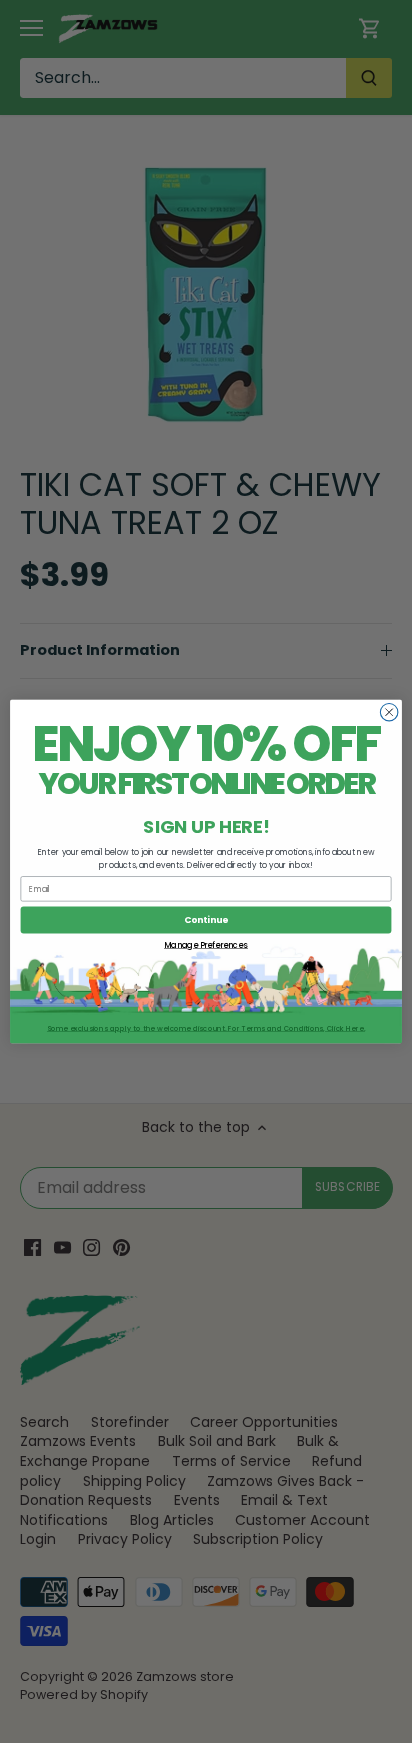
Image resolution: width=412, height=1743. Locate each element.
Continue (206, 919)
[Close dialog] (389, 712)
